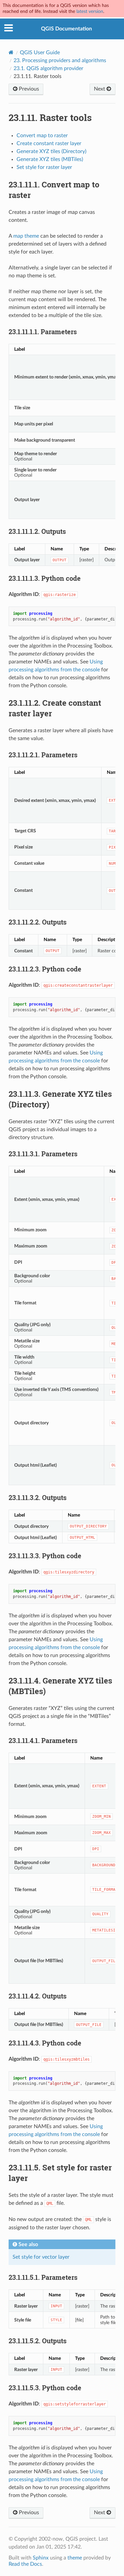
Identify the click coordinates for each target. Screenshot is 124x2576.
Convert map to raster (42, 136)
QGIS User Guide (40, 53)
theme (75, 2558)
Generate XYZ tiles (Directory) (51, 151)
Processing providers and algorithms (60, 60)
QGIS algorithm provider (48, 68)
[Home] (11, 52)
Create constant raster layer (49, 143)
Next (100, 89)
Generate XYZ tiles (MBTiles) (50, 159)
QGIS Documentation (66, 29)
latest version (90, 11)
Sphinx (41, 2558)
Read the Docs (25, 2564)
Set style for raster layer (44, 167)
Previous (28, 89)
